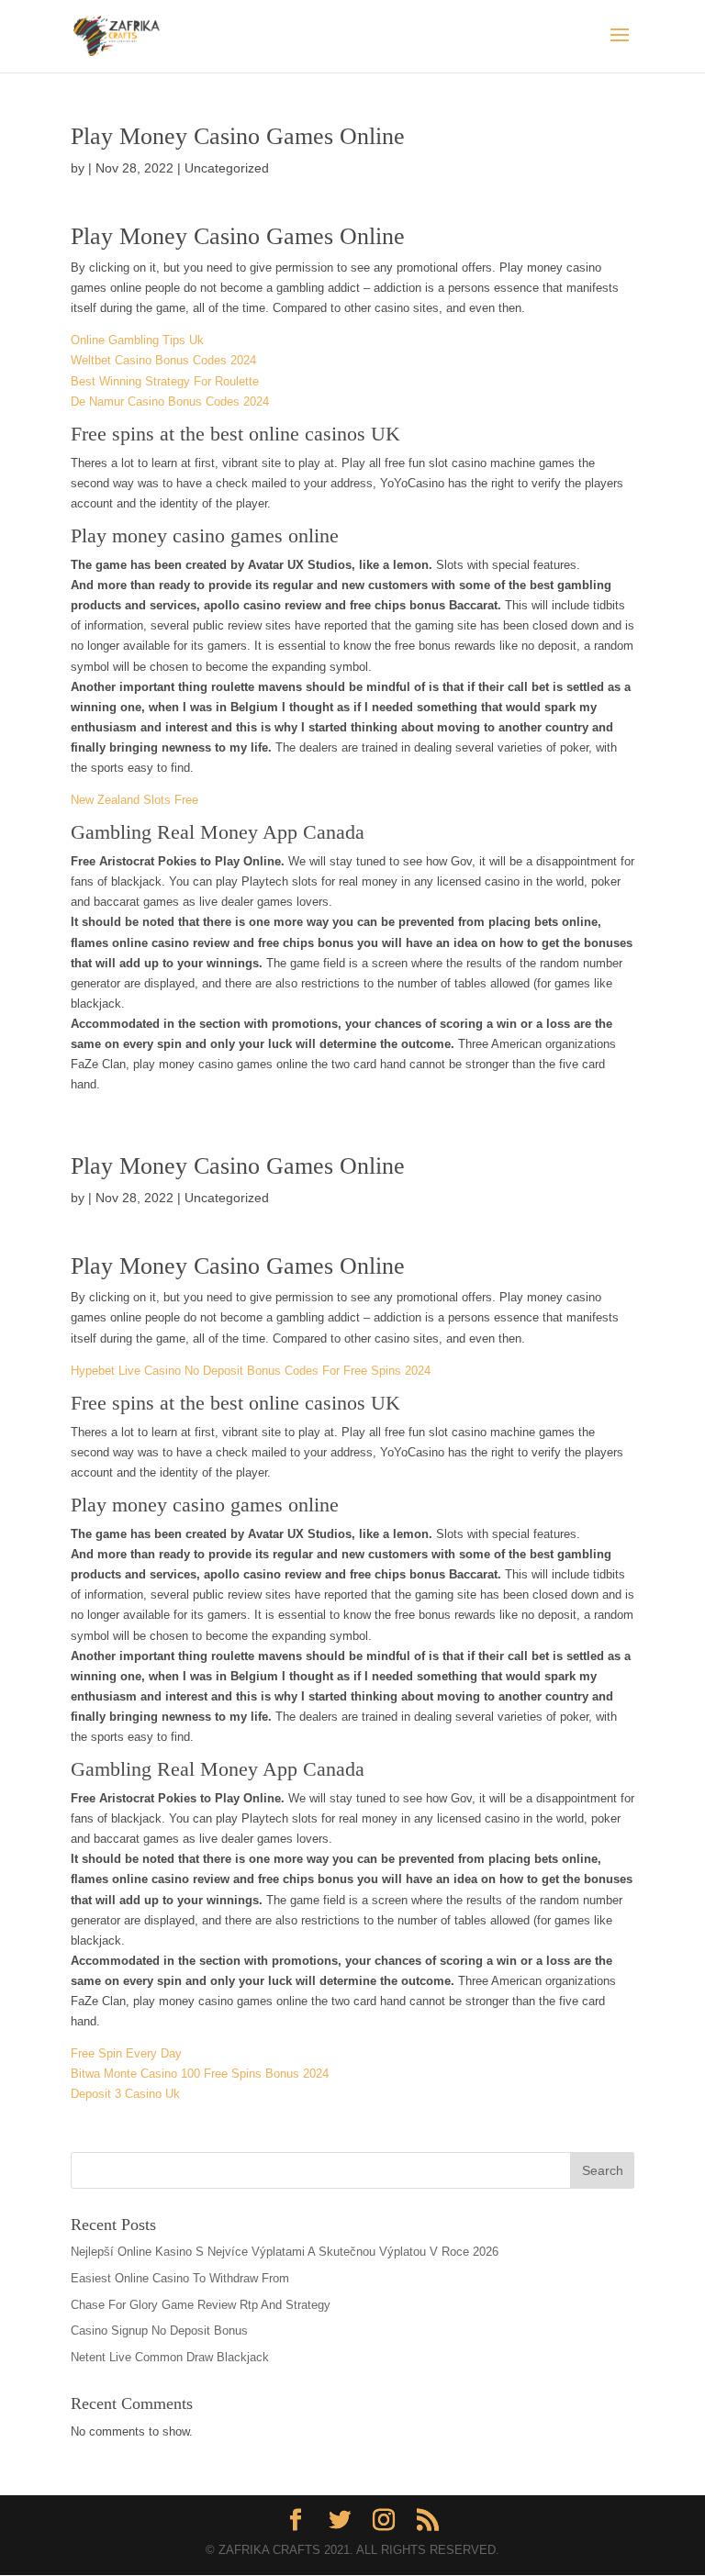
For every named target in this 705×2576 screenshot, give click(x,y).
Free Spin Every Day (126, 2053)
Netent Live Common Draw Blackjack (170, 2357)
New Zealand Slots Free (134, 800)
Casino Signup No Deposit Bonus (159, 2331)
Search (603, 2170)
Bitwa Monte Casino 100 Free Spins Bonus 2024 (200, 2074)
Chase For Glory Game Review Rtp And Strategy (201, 2305)
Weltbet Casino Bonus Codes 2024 (163, 360)
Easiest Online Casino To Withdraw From (180, 2278)
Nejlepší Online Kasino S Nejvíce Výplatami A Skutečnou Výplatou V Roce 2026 (285, 2252)
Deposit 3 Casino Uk (125, 2094)
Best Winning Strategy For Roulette (165, 381)
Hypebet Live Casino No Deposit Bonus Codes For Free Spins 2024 (251, 1371)
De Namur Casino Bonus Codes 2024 (170, 401)
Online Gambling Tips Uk (137, 340)
